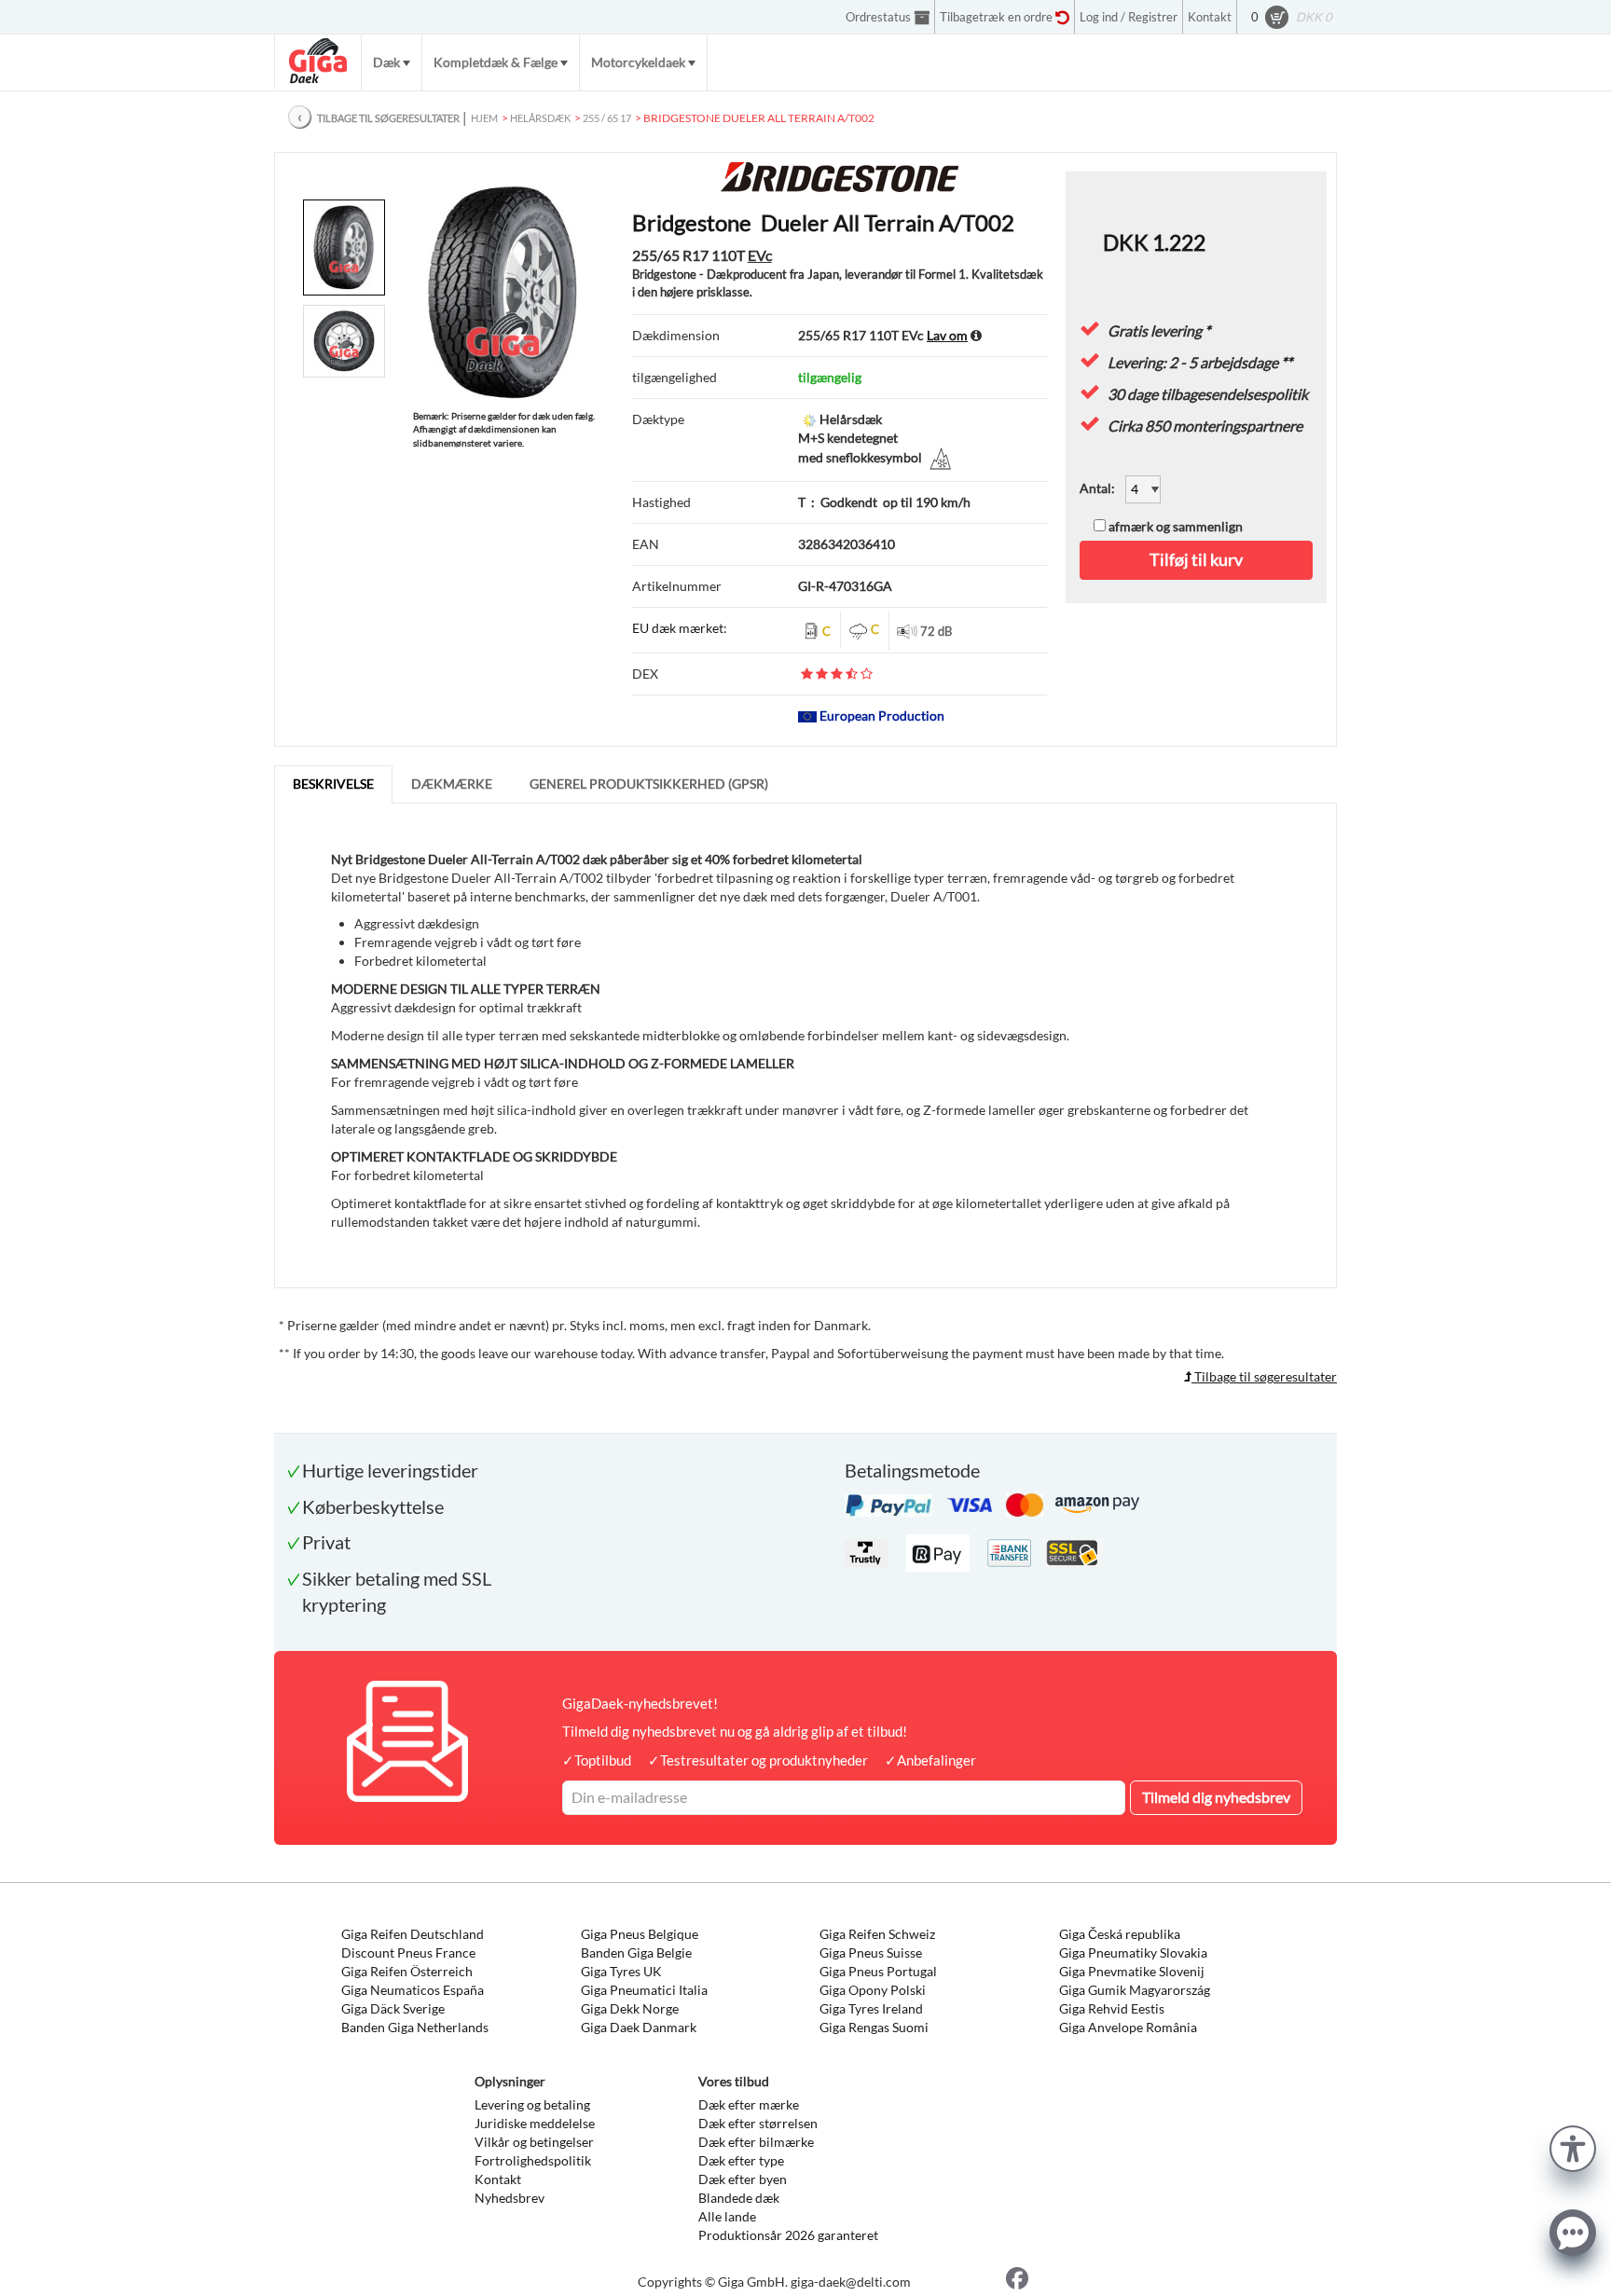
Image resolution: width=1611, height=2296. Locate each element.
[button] (1573, 2146)
